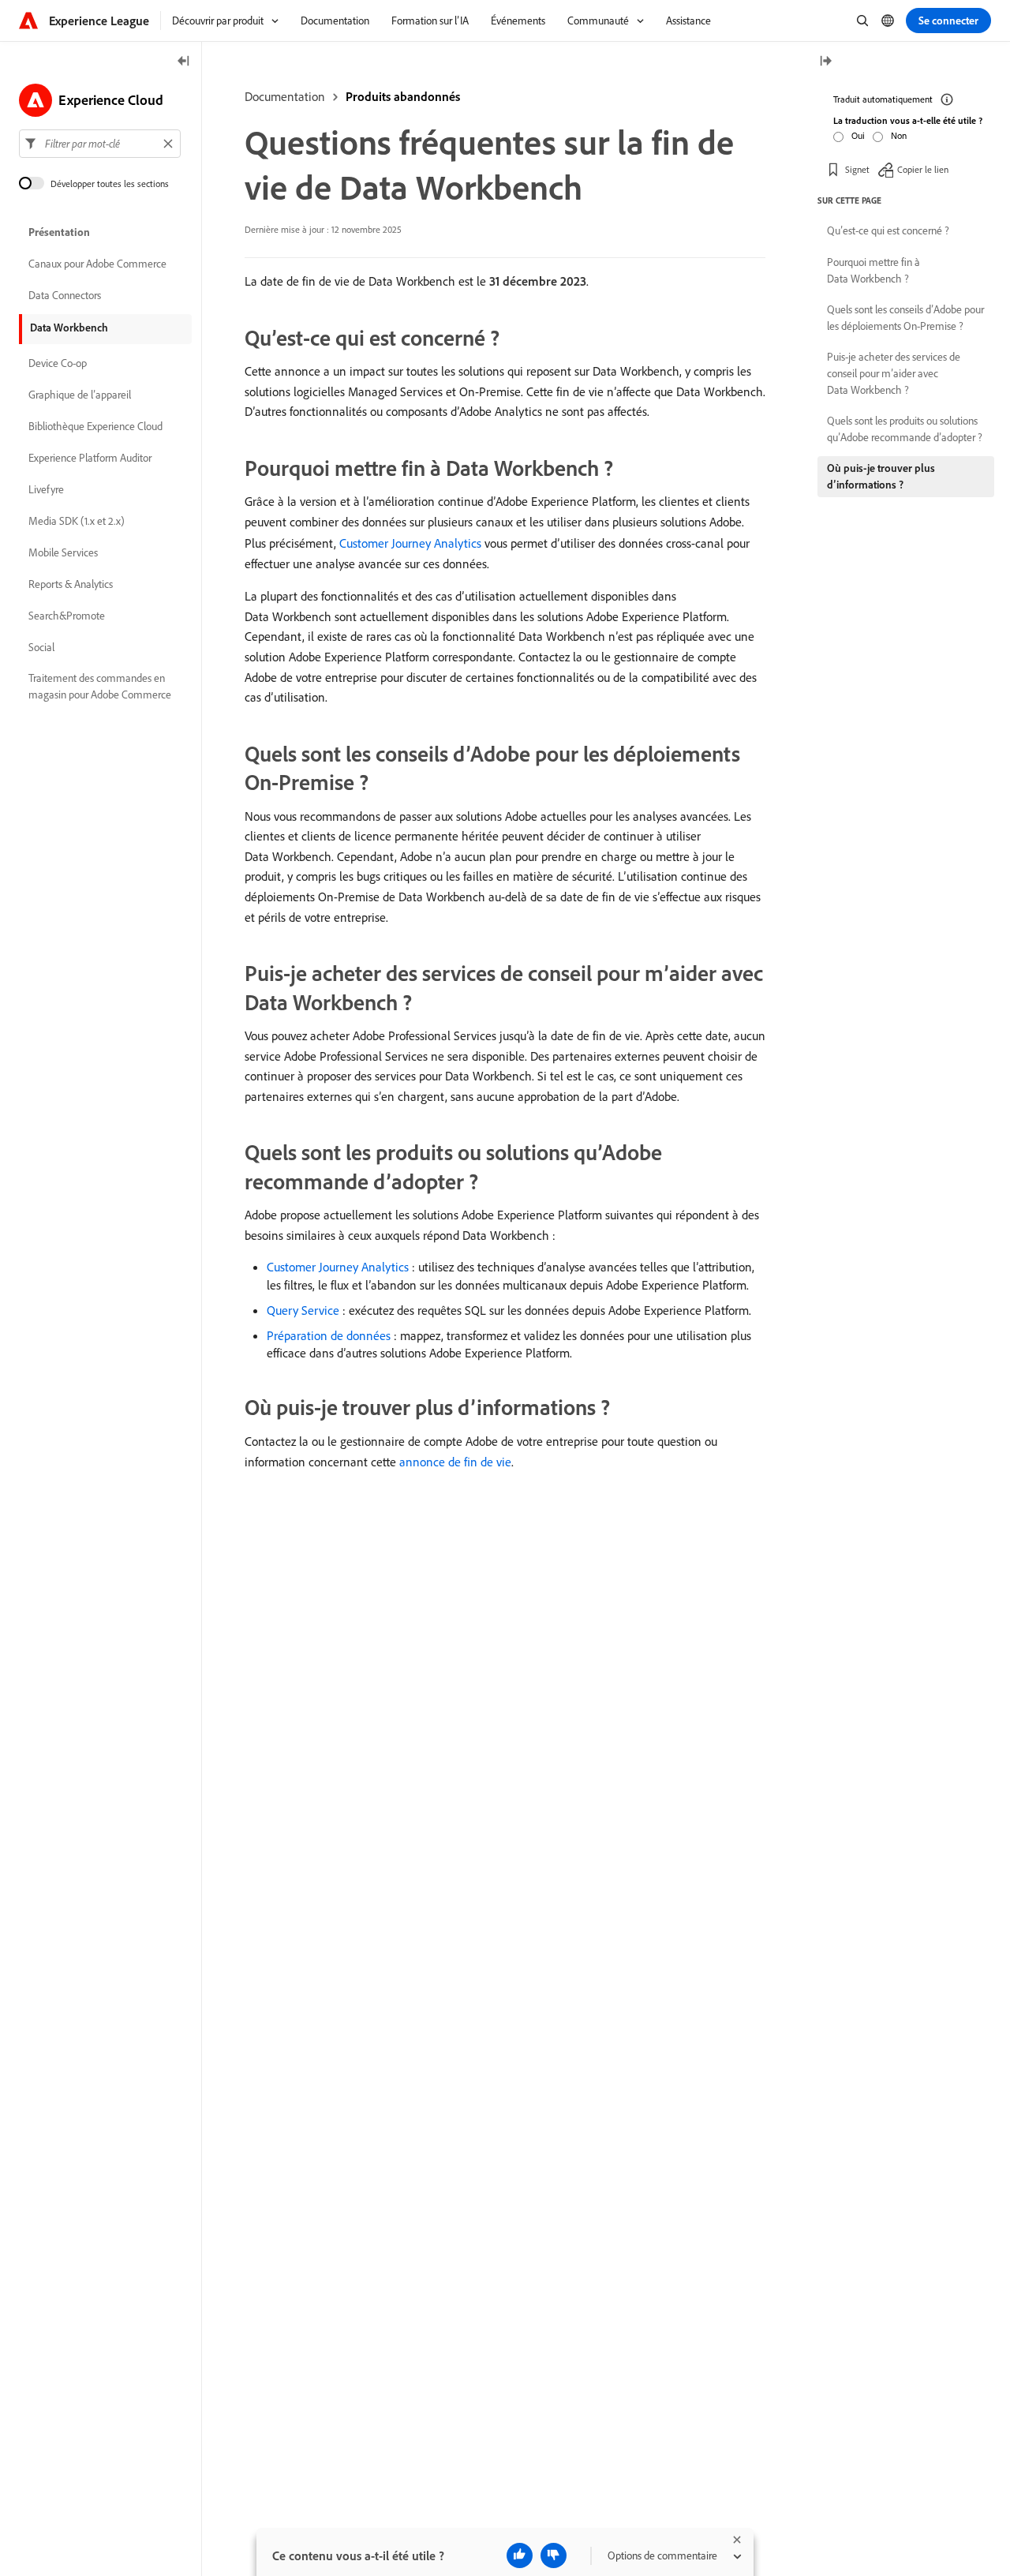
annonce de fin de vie (455, 1462)
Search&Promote (67, 616)
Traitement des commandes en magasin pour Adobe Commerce (100, 686)
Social (41, 647)
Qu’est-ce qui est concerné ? (888, 230)
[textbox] (100, 144)
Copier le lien (923, 169)
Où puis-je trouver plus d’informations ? (881, 476)
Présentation (59, 232)
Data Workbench (69, 328)
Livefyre (46, 489)
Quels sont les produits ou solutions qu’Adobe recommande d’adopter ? (905, 429)
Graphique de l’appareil (80, 395)
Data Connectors (65, 295)
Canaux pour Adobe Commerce (97, 264)
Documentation (285, 96)
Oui (858, 135)
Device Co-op (58, 363)
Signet (857, 169)
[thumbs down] (554, 2555)
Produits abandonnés (403, 96)
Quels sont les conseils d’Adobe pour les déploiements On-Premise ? (905, 318)
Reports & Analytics (71, 584)
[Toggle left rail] (184, 62)
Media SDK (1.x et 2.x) (77, 521)
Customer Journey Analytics (410, 543)
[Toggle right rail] (825, 62)
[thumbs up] (520, 2555)
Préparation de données (329, 1335)
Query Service (303, 1310)
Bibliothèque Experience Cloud (95, 426)
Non (899, 135)
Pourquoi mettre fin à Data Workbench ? (873, 270)
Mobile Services (63, 552)
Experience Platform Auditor (90, 458)
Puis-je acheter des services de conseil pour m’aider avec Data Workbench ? (894, 373)
